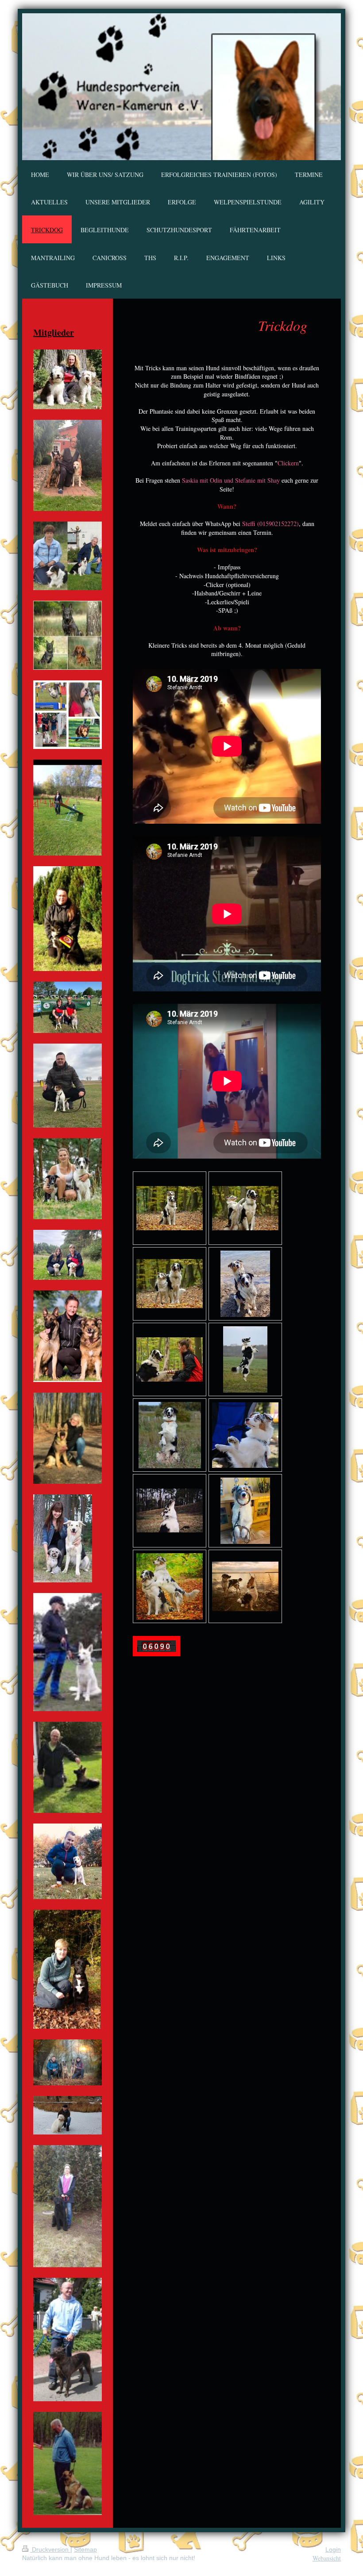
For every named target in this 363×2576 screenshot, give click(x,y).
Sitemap (85, 2549)
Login (333, 2549)
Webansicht (327, 2558)
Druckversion (50, 2549)
